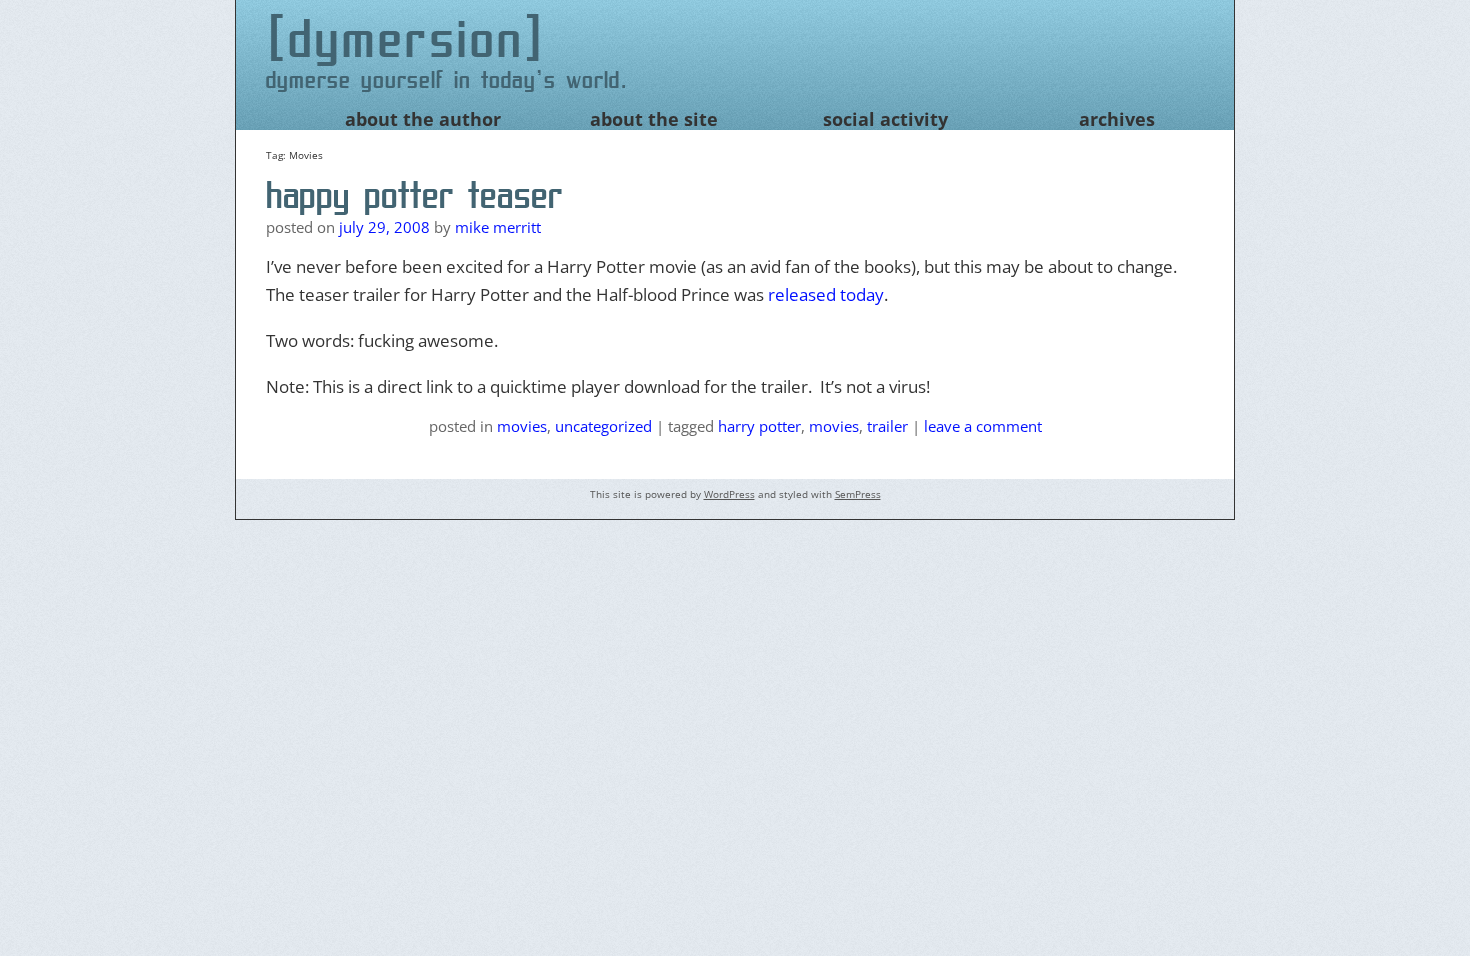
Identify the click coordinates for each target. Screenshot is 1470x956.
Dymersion (406, 38)
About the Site (654, 119)
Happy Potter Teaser (414, 195)
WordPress (729, 494)
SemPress (858, 494)
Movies (522, 426)
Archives (1117, 119)
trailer (887, 426)
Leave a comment (983, 426)
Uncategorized (603, 426)
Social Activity (885, 119)
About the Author (423, 119)
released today (826, 294)
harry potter (759, 426)
